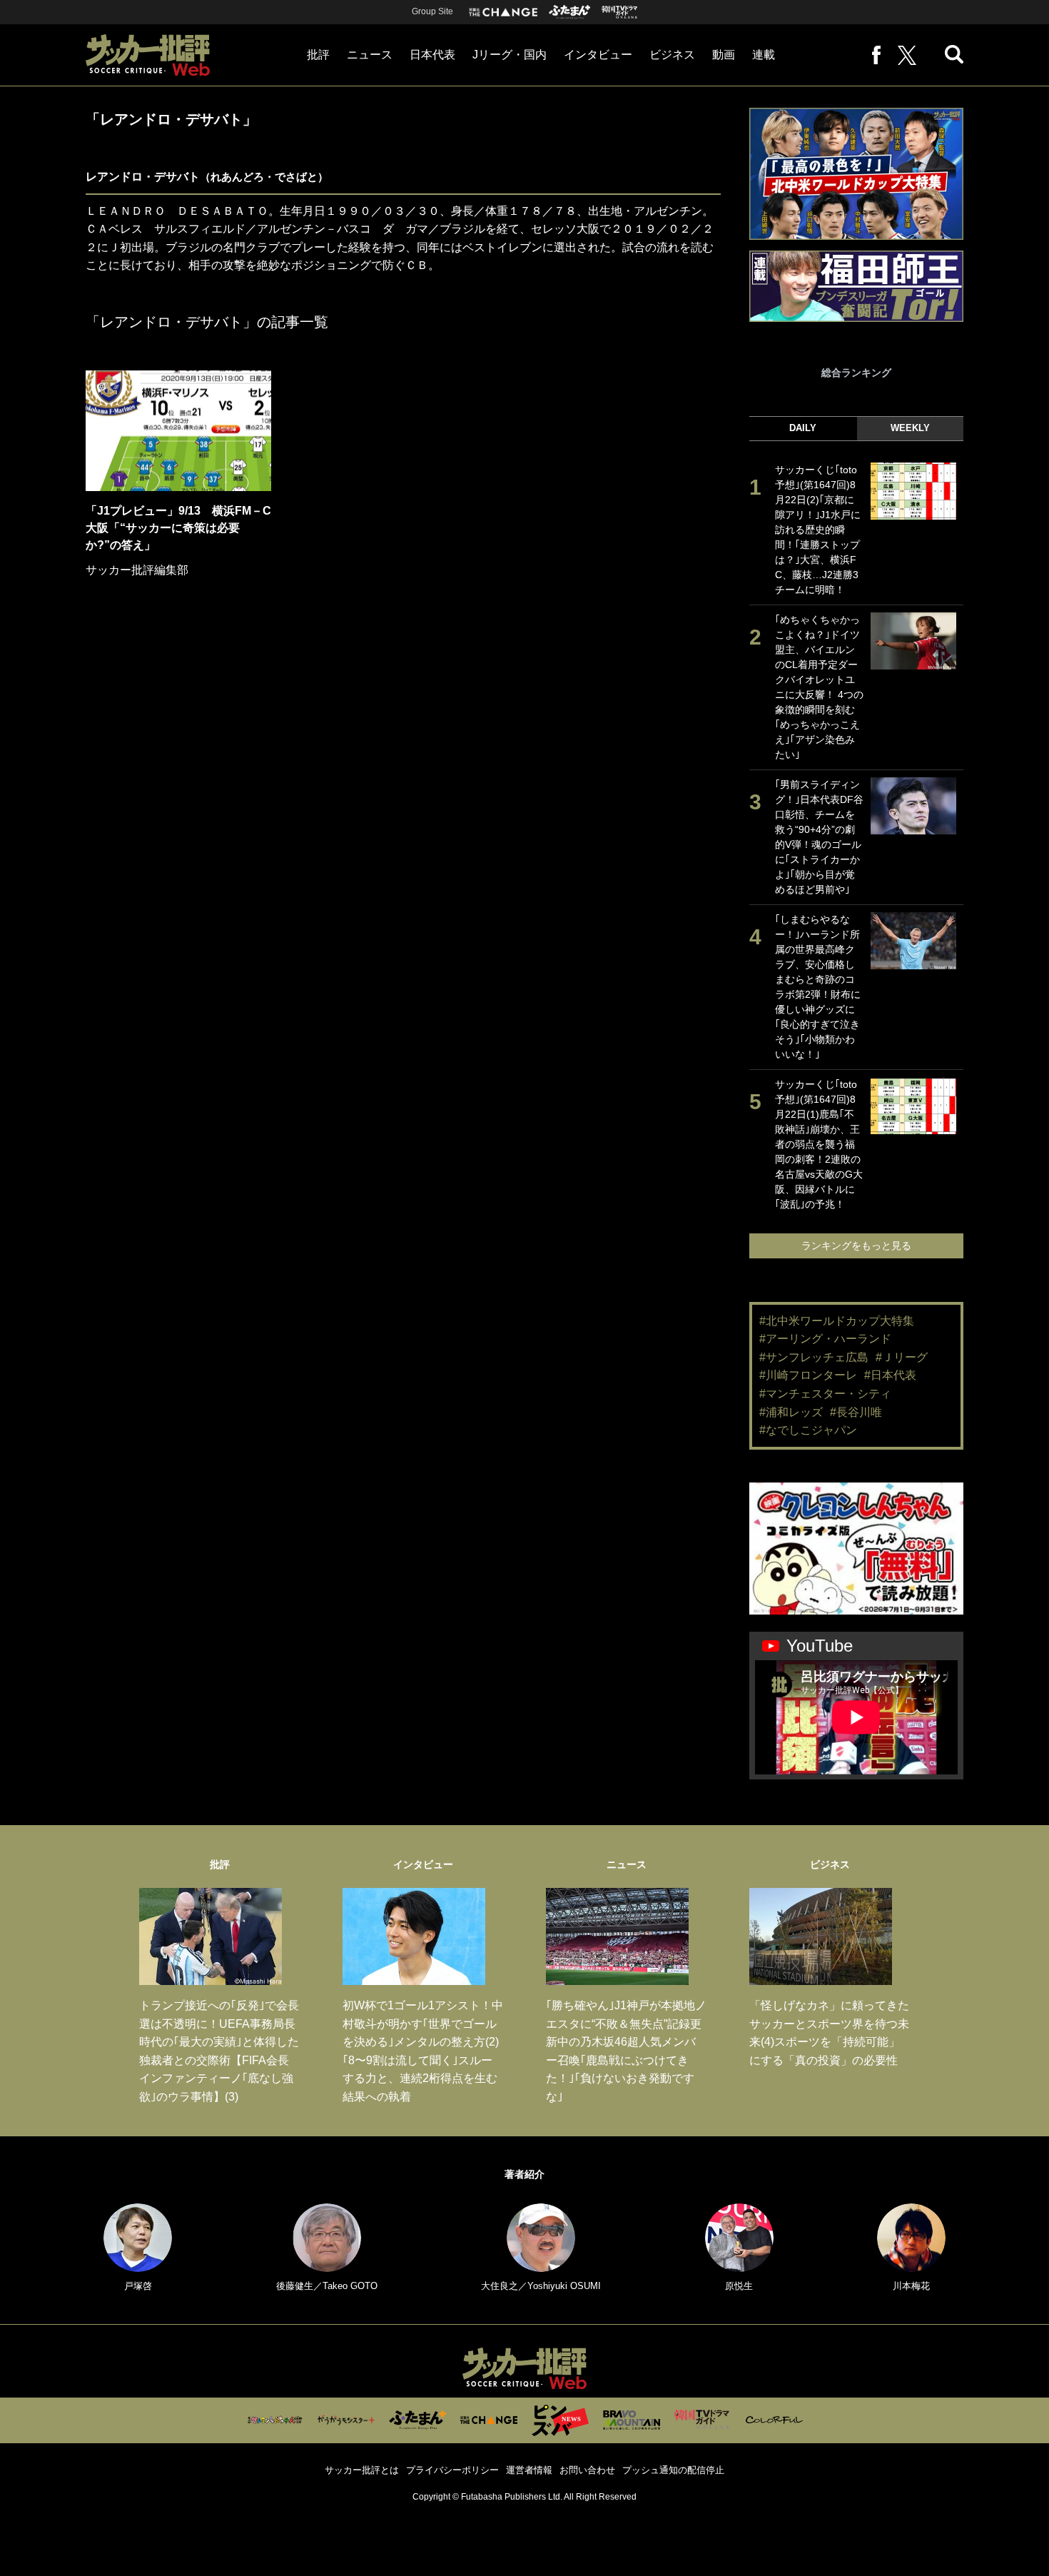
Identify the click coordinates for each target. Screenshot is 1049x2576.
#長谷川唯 (856, 1412)
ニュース (370, 55)
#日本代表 (890, 1375)
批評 (318, 55)
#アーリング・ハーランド (825, 1339)
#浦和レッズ (791, 1412)
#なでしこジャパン (808, 1430)
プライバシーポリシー (452, 2470)
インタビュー (598, 55)
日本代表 (432, 55)
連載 (764, 55)
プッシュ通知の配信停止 (673, 2470)
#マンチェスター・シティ (825, 1394)
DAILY (803, 428)
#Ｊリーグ (902, 1357)
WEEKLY (910, 428)
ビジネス (672, 55)
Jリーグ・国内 (510, 55)
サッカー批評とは (362, 2470)
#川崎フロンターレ (808, 1375)
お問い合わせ (587, 2470)
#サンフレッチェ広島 (814, 1357)
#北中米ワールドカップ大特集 (837, 1321)
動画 (724, 55)
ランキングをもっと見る (856, 1246)
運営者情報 (529, 2470)
